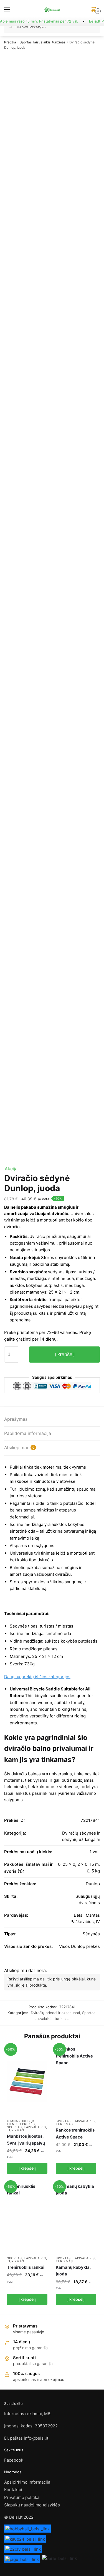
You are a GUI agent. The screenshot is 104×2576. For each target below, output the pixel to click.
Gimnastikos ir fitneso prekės (21, 2123)
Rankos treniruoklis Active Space (75, 2133)
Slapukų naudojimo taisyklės (32, 2505)
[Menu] (12, 10)
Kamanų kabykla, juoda (73, 2271)
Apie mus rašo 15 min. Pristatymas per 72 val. (39, 21)
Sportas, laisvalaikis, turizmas (43, 42)
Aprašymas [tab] (16, 1419)
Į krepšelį (65, 1355)
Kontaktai (13, 2490)
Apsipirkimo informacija (27, 2482)
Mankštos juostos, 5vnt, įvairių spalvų (26, 2139)
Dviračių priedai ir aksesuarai (55, 2013)
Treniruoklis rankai (26, 2267)
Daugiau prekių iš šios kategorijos (37, 1677)
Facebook (14, 2460)
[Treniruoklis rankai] (27, 2219)
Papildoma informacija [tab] (28, 1433)
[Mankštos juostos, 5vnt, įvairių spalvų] (27, 2081)
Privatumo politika (22, 2497)
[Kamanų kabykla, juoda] (76, 2219)
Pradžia (10, 42)
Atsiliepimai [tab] (19, 1447)
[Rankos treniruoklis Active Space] (76, 2081)
